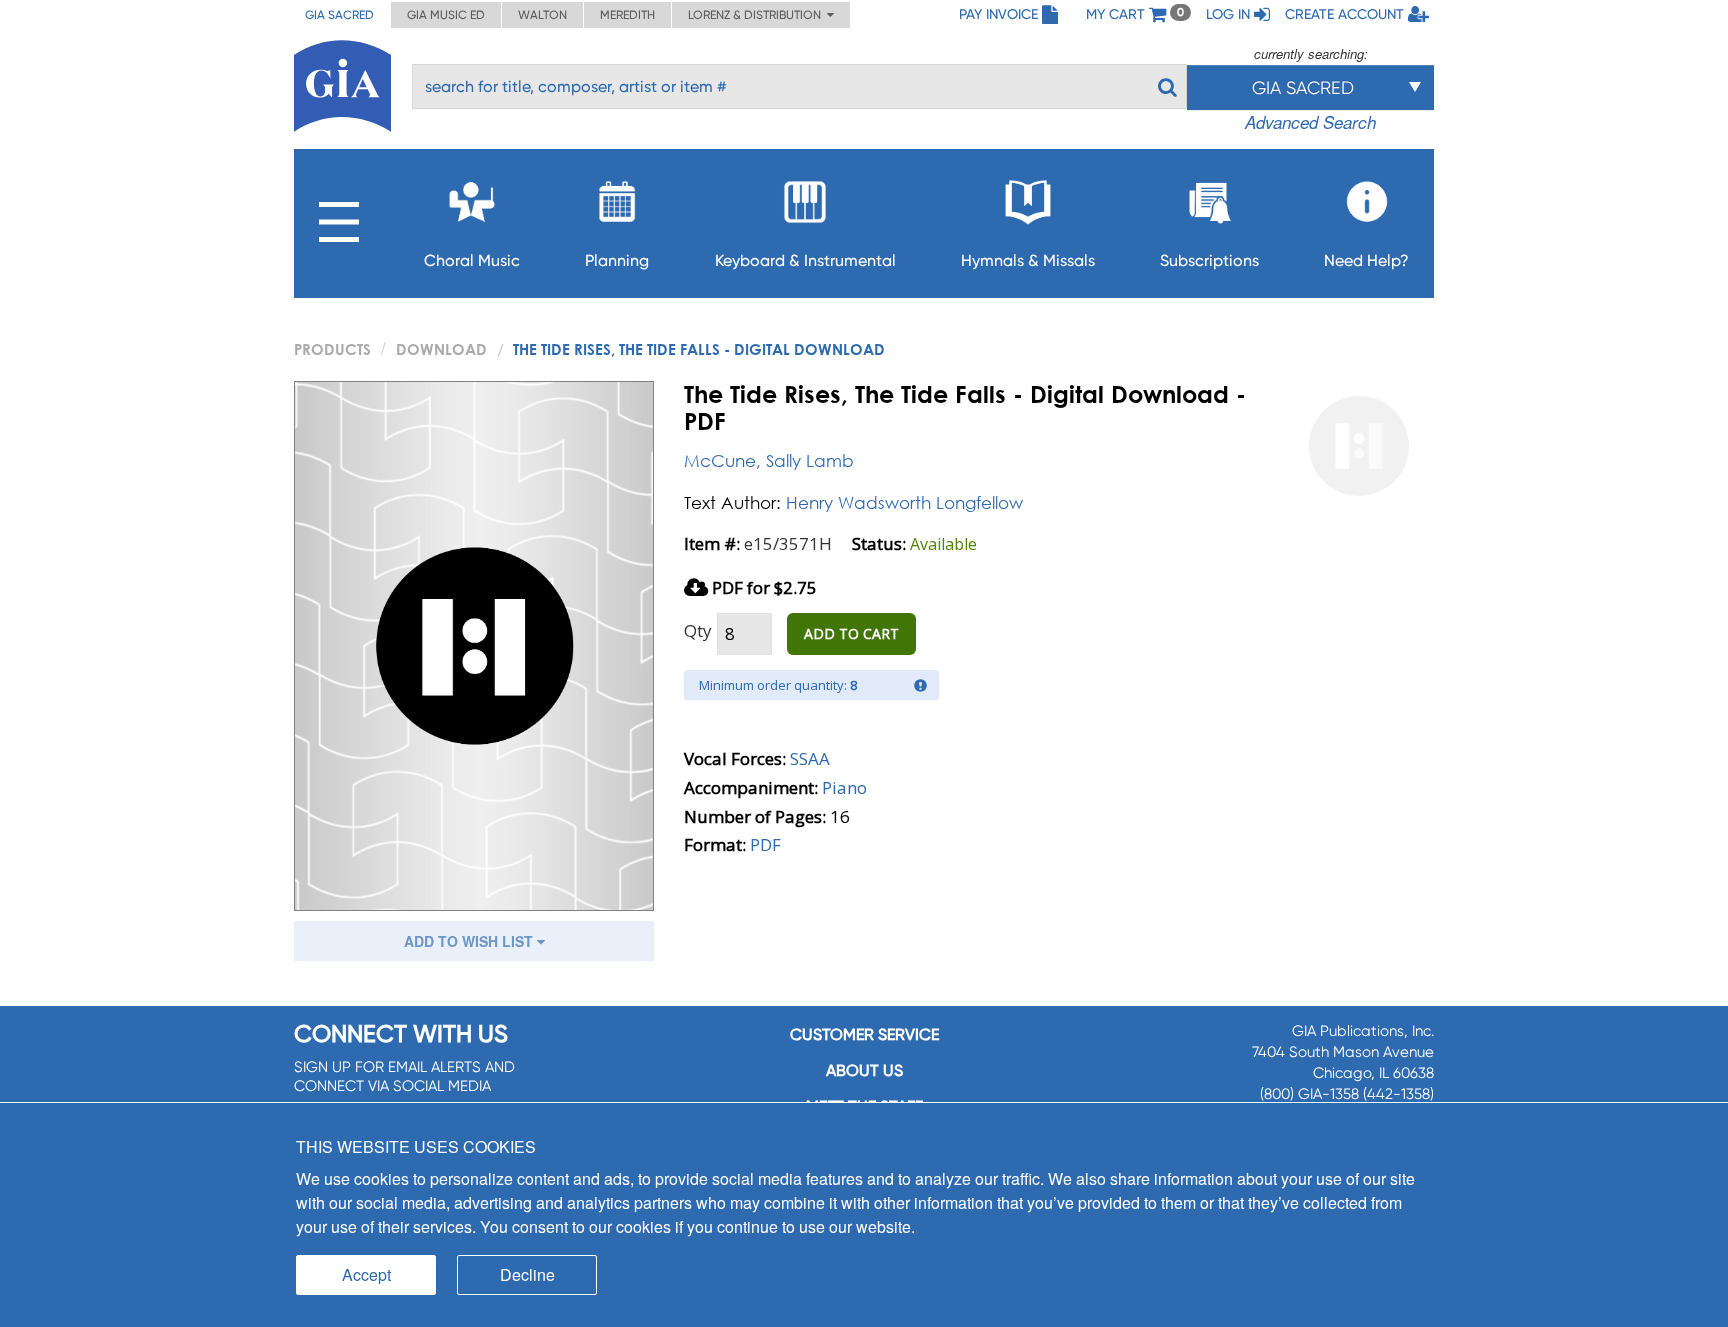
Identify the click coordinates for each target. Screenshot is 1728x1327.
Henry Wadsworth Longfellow (904, 502)
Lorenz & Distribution (757, 15)
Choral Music (472, 260)
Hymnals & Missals (1028, 260)
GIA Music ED (446, 15)
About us (864, 1070)
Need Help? (1366, 260)
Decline (527, 1274)
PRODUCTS (332, 349)
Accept (366, 1274)
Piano (844, 787)
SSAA (810, 758)
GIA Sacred (339, 15)
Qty (698, 630)
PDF (765, 844)
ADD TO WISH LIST (470, 941)
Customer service (864, 1034)
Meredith (627, 15)
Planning (617, 260)
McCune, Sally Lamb (769, 460)
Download (441, 349)
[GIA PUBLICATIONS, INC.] (342, 82)
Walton (542, 15)
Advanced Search (1310, 122)
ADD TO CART (851, 633)
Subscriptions (1209, 260)
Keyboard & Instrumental (805, 260)
